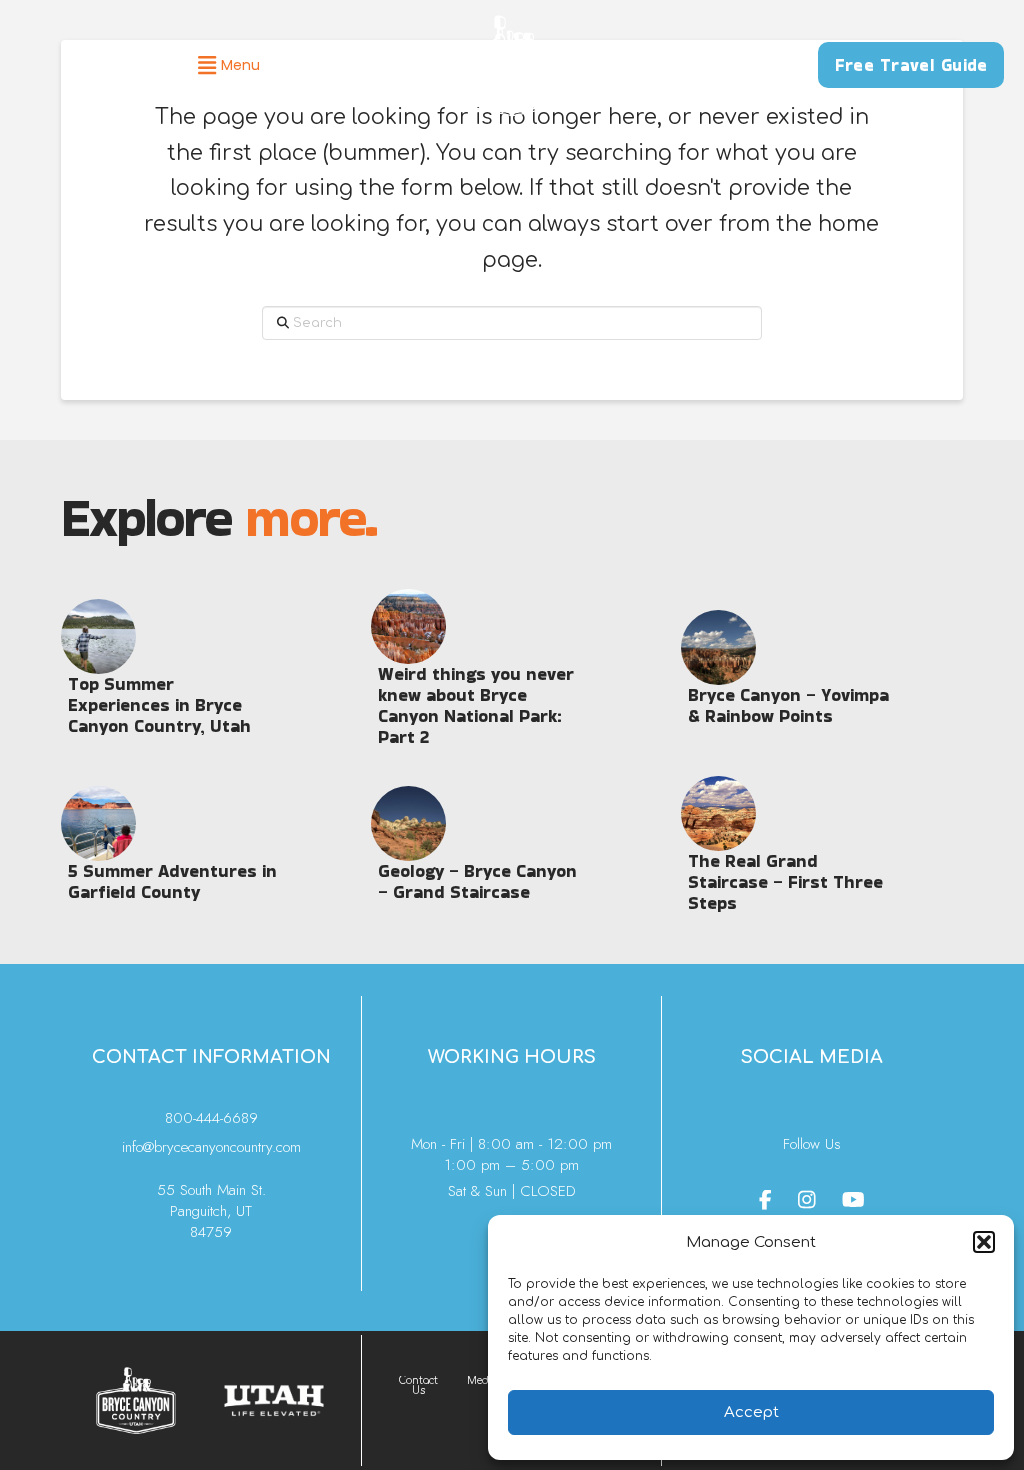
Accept (751, 1412)
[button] (984, 1242)
